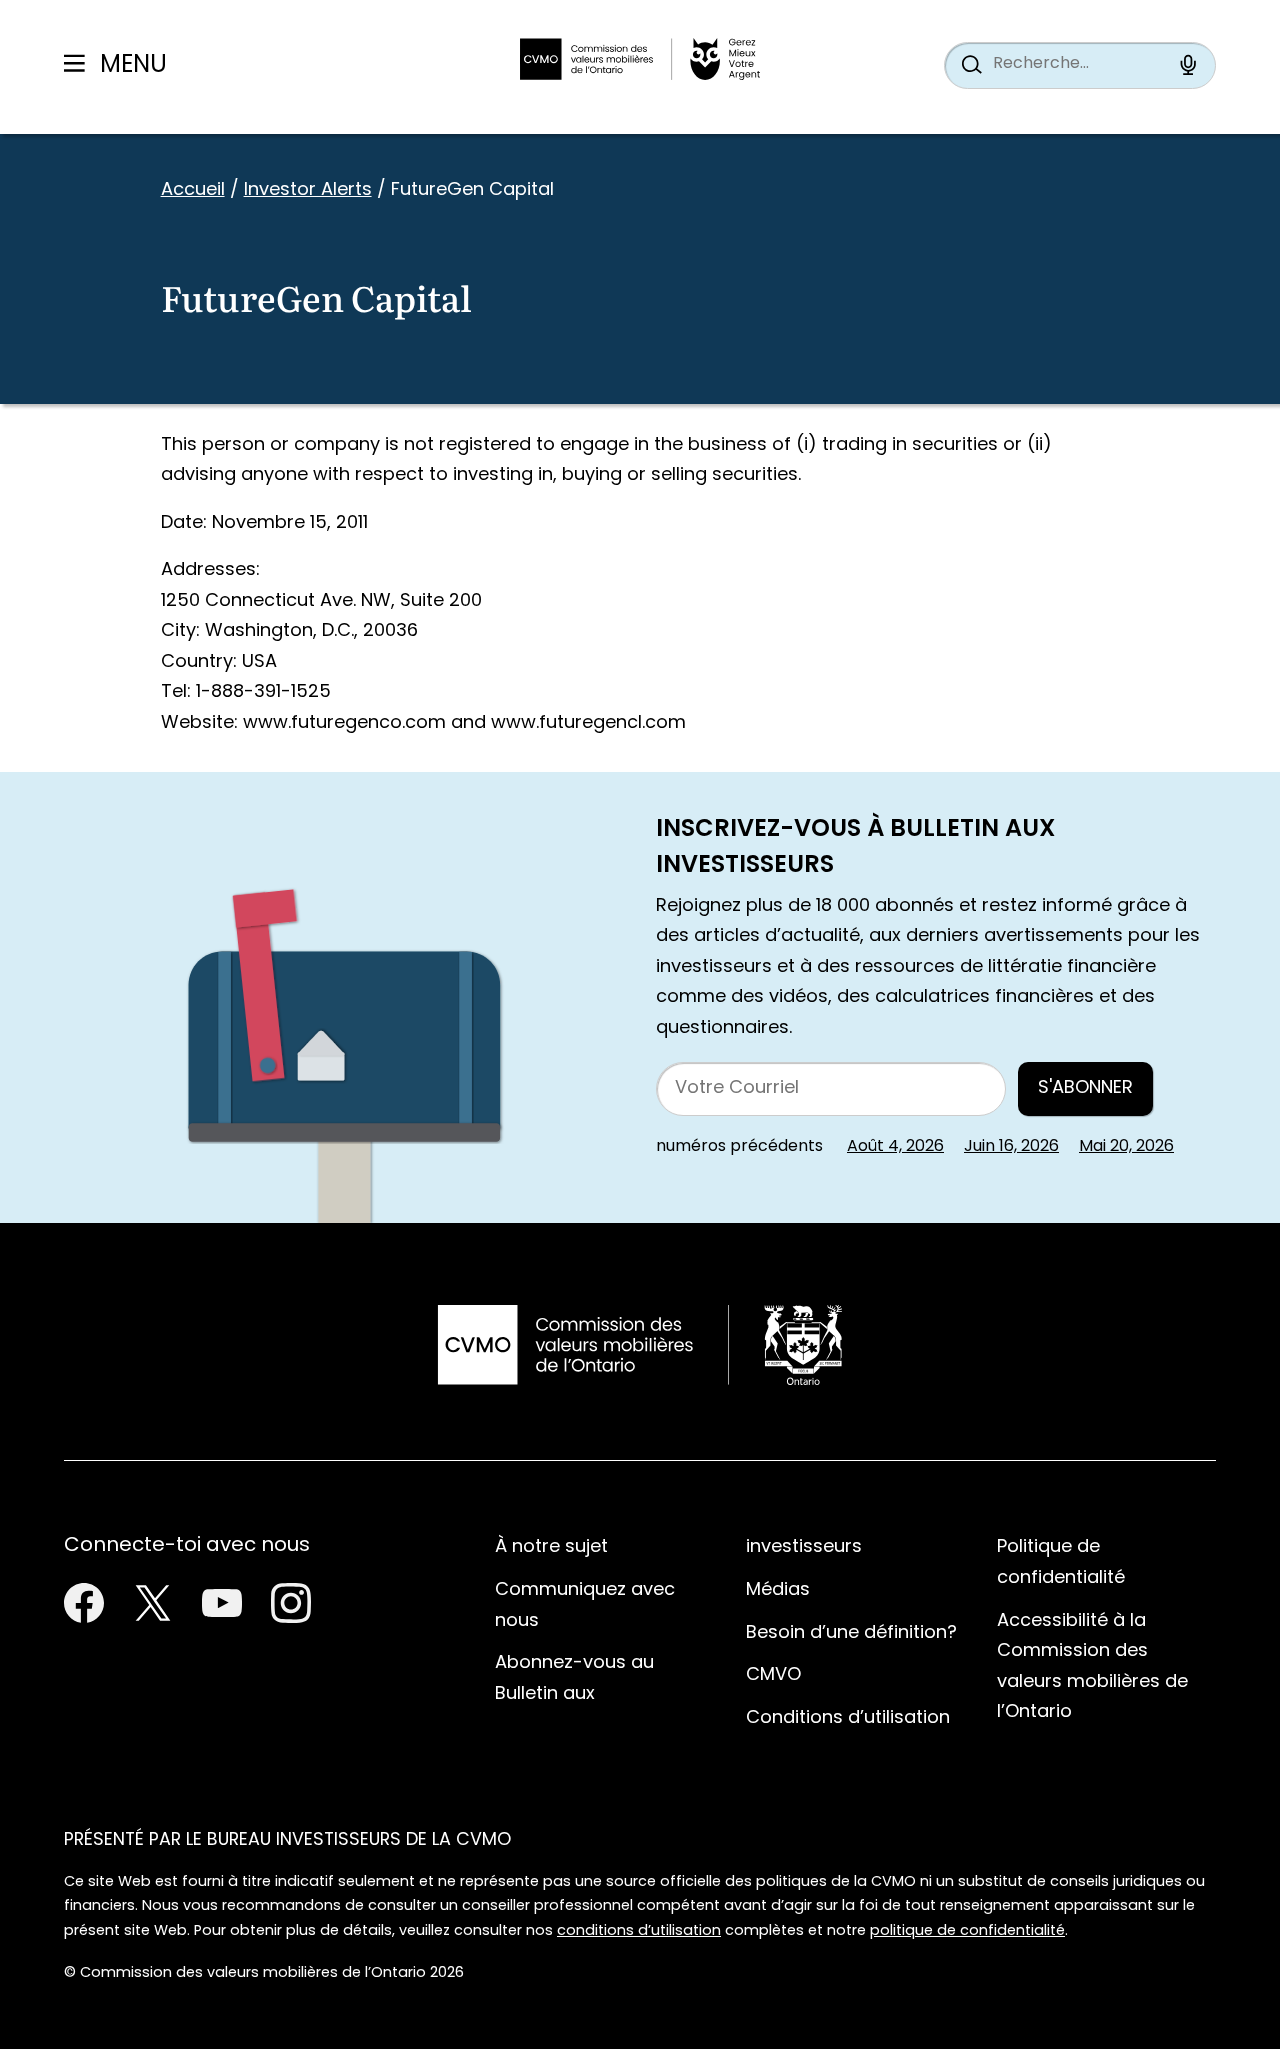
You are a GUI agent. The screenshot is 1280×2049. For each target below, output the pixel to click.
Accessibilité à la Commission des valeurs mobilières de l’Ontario (1092, 1667)
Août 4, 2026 (895, 1147)
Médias (778, 1590)
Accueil (193, 190)
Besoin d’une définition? (851, 1633)
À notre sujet (551, 1547)
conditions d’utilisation (639, 1931)
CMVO (773, 1675)
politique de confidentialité (967, 1931)
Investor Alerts (308, 190)
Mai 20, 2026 (1126, 1147)
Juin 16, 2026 (1011, 1147)
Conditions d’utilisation (848, 1718)
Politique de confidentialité (1061, 1563)
